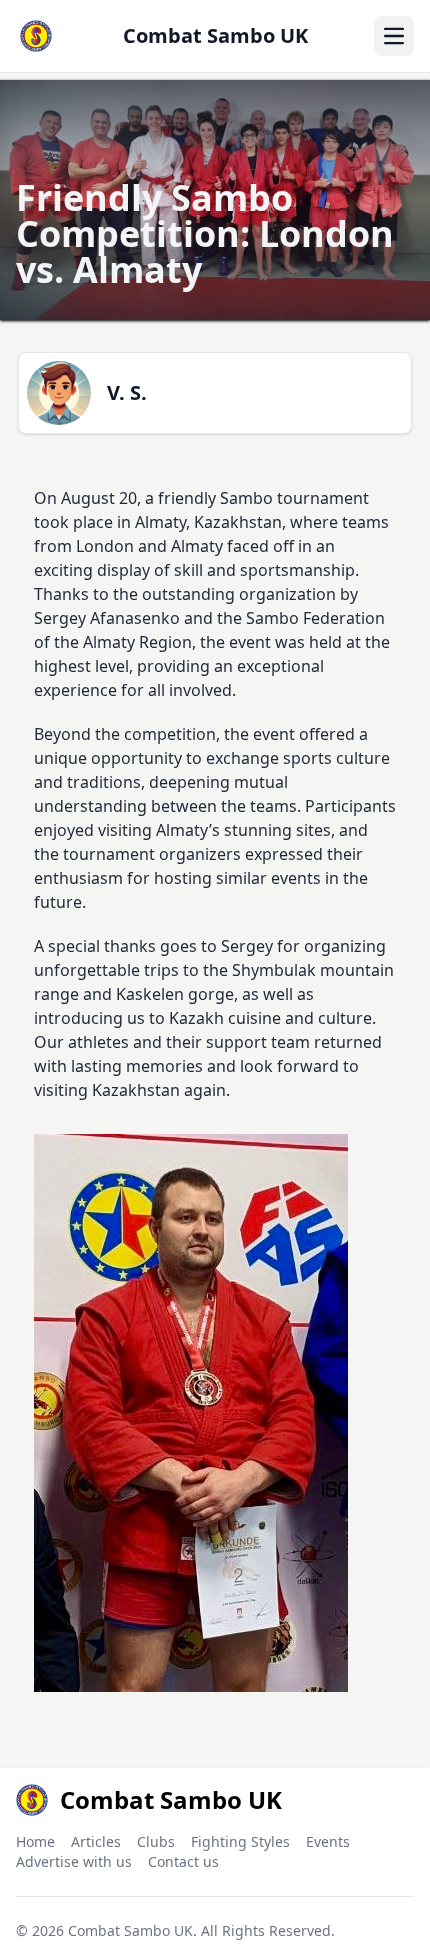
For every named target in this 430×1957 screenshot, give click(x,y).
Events (328, 1841)
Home (35, 1841)
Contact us (183, 1861)
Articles (96, 1841)
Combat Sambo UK (130, 1930)
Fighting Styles (240, 1841)
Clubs (156, 1841)
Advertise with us (74, 1861)
